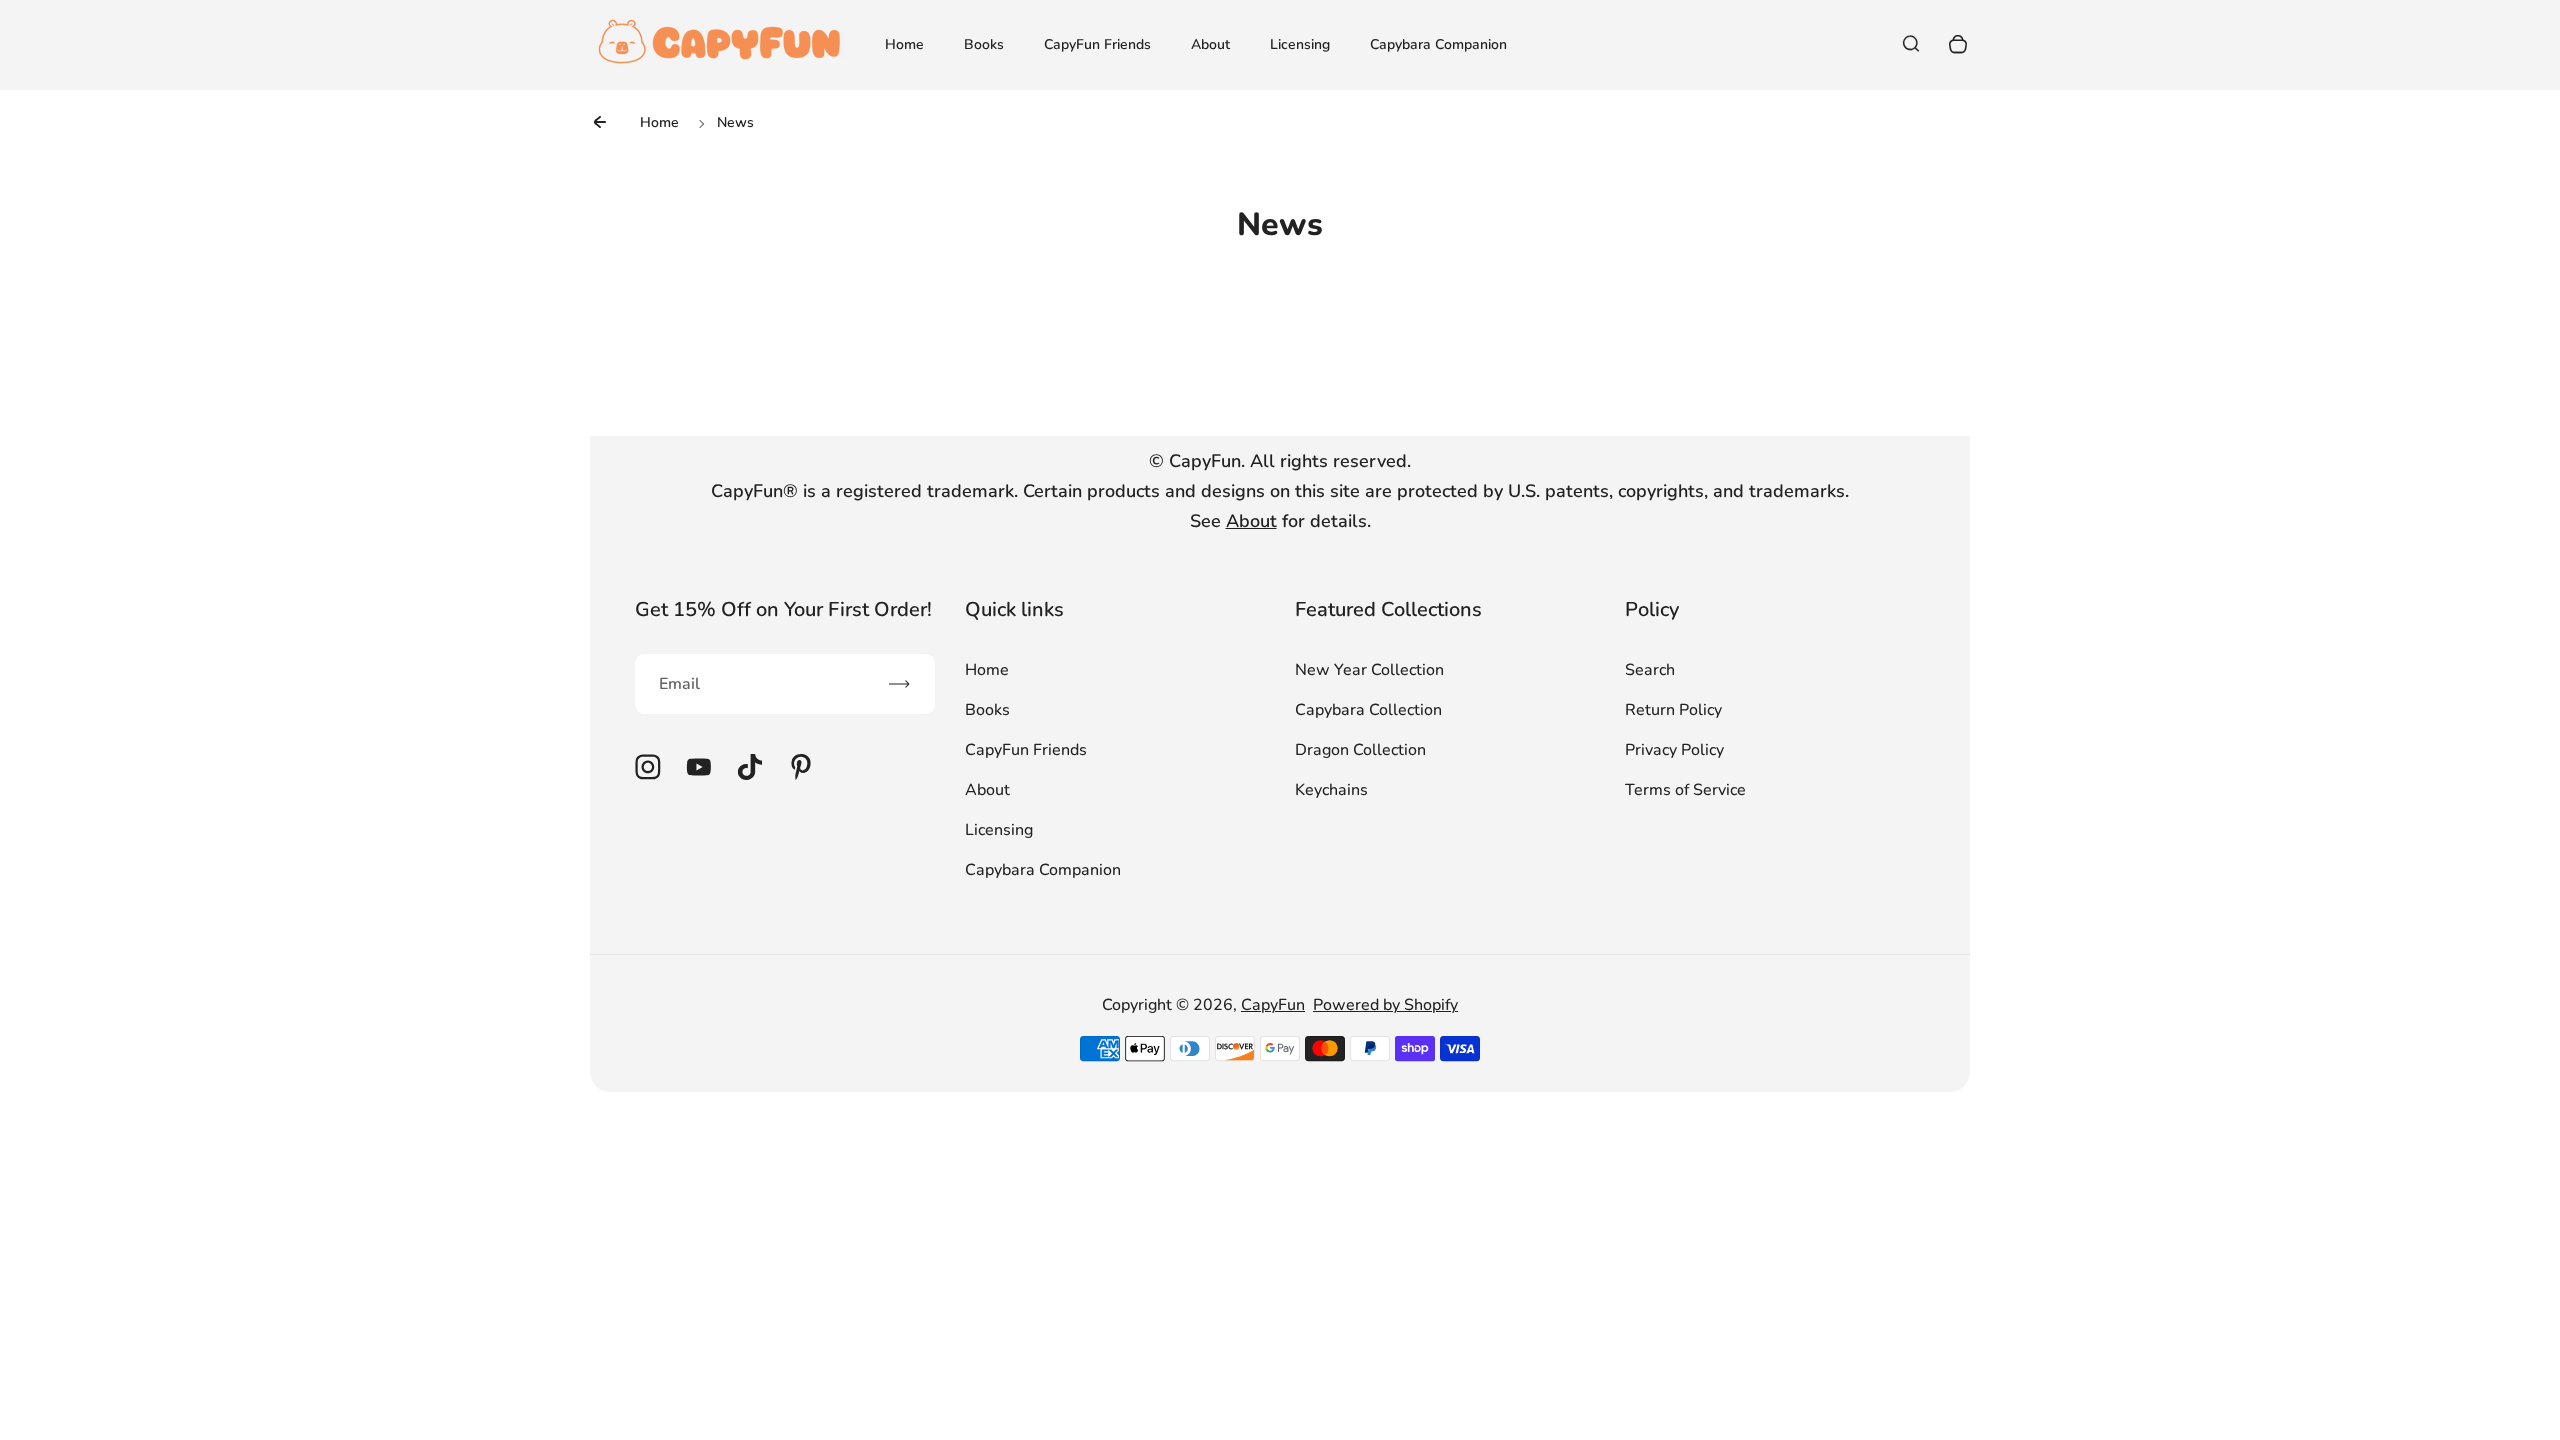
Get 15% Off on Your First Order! (783, 609)
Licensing (1300, 44)
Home (904, 44)
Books (984, 44)
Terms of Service (1685, 790)
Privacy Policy (1674, 750)
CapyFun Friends (1097, 44)
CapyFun (1273, 1005)
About (1210, 44)
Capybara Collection (1368, 710)
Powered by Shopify (1385, 1005)
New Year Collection (1369, 670)
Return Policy (1673, 710)
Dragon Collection (1360, 750)
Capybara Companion (1438, 44)
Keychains (1331, 790)
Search (1650, 670)
